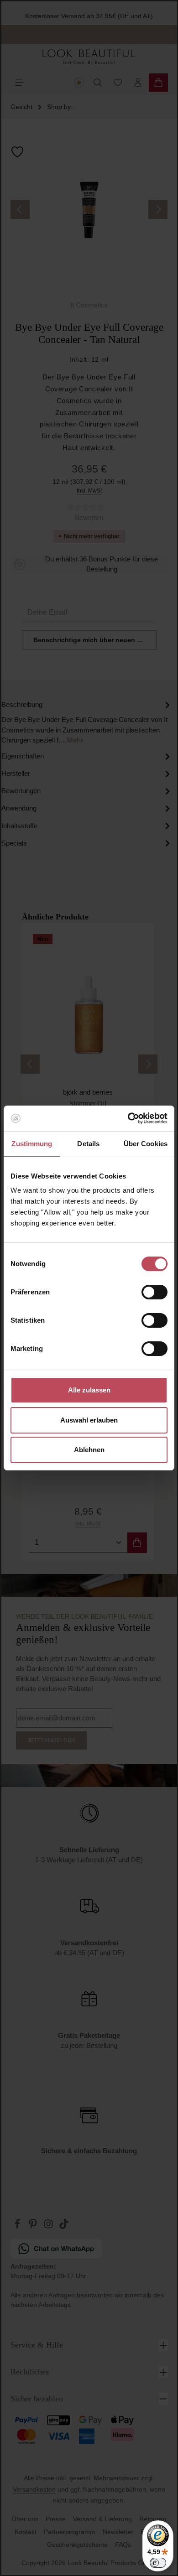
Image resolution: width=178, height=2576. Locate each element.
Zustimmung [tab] (32, 1144)
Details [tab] (88, 1144)
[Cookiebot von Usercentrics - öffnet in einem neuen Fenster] (128, 1118)
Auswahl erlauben (89, 1420)
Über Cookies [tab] (146, 1144)
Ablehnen (89, 1450)
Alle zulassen (89, 1390)
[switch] (154, 1292)
